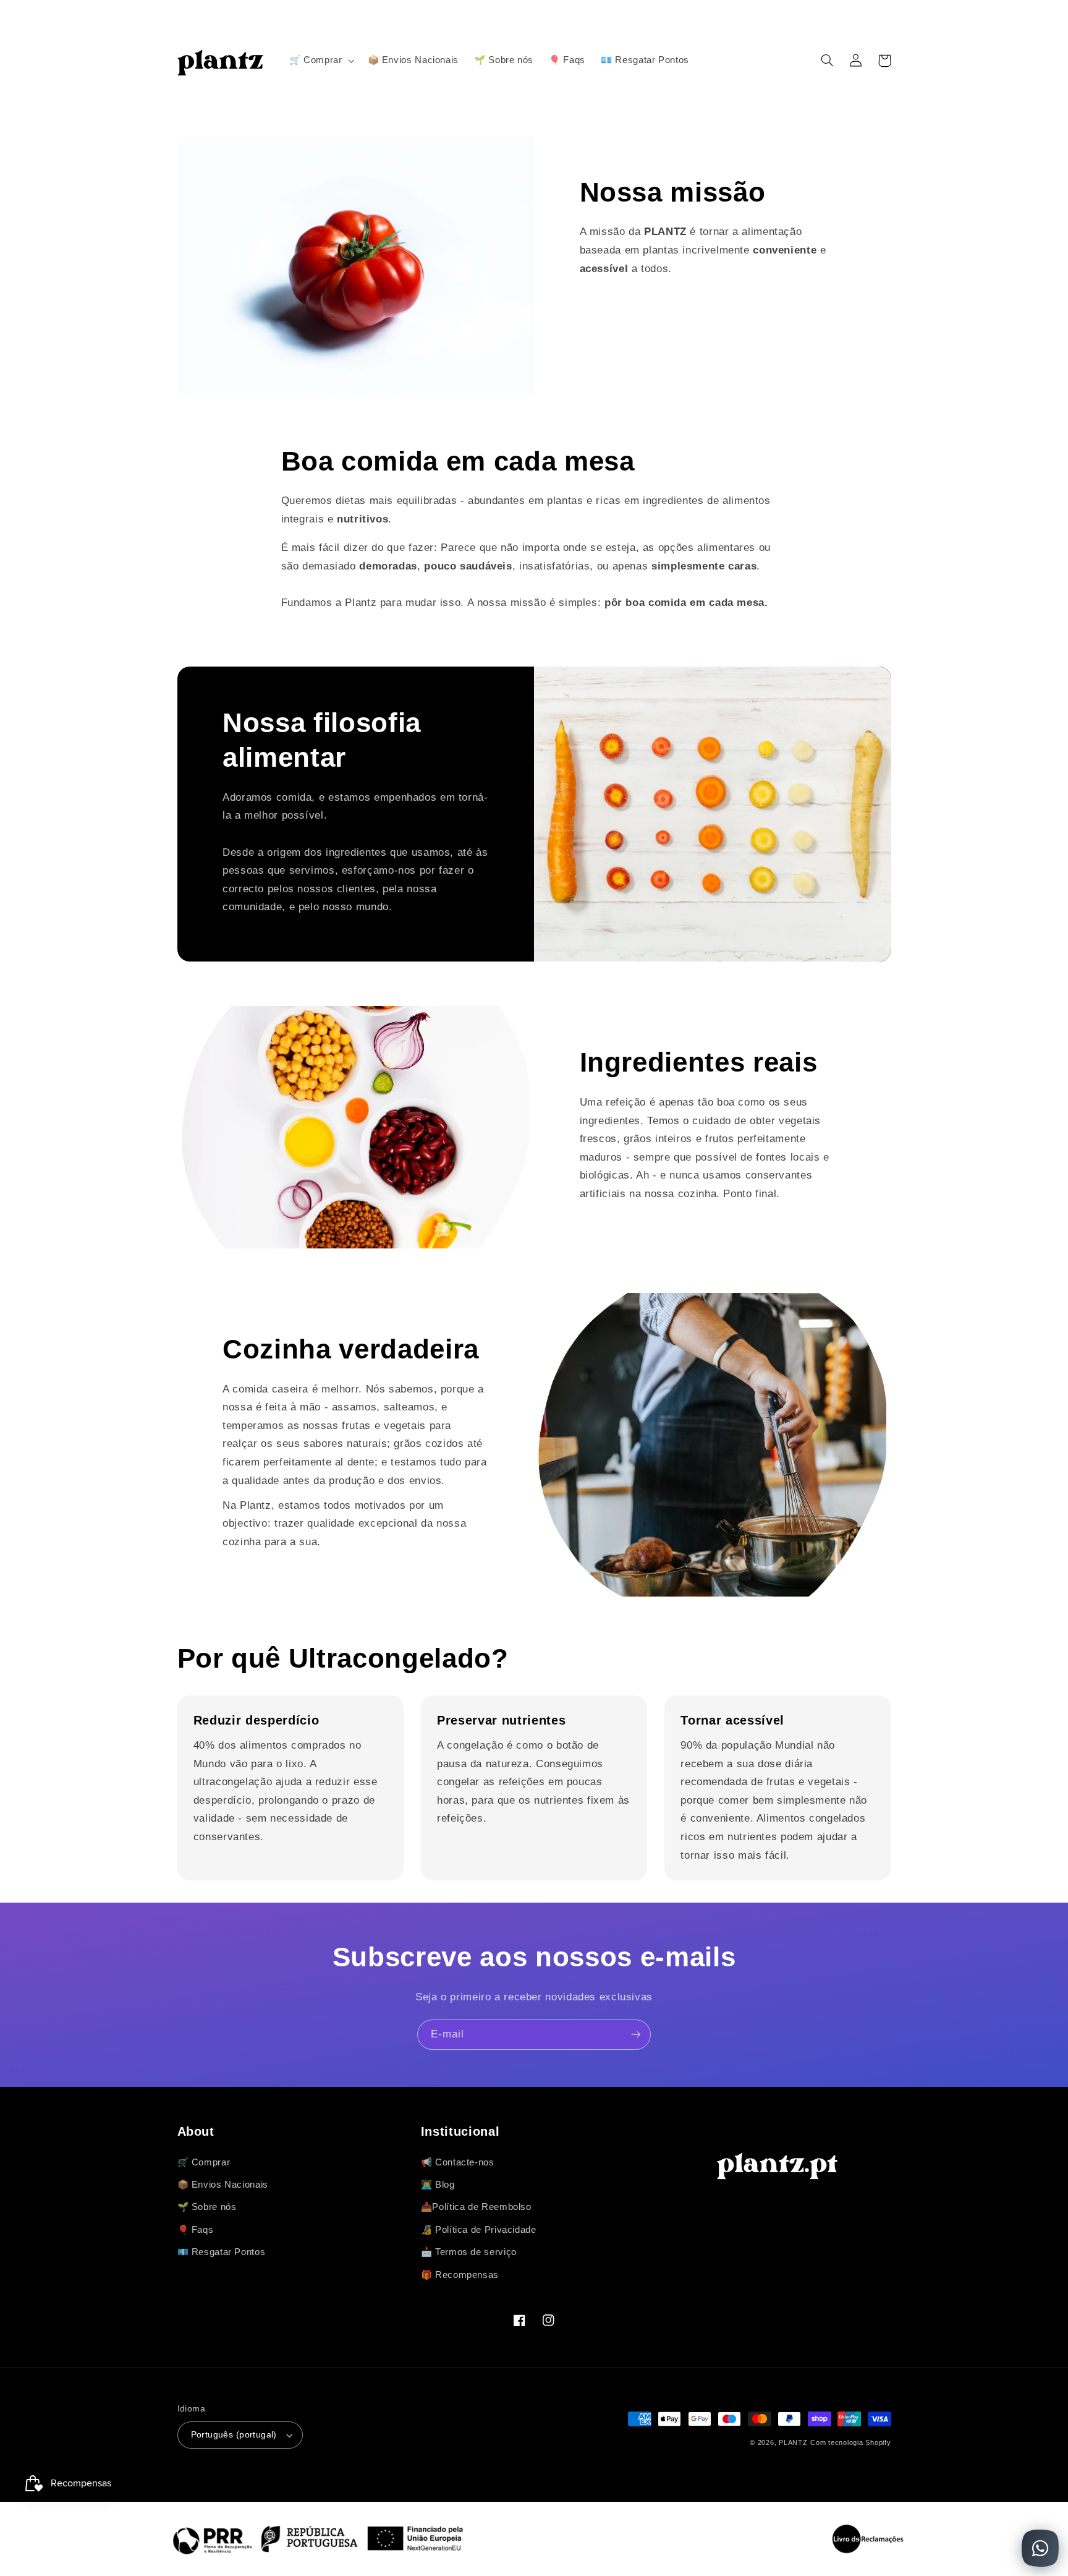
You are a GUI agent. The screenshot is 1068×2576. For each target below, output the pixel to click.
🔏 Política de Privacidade (479, 2230)
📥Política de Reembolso (476, 2207)
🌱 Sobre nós (207, 2207)
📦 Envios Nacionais (223, 2185)
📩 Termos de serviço (469, 2252)
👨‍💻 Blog (438, 2185)
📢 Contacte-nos (458, 2162)
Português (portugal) (234, 2435)
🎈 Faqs (196, 2230)
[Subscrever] (636, 2035)
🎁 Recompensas (460, 2275)
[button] (320, 61)
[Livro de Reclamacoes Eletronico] (868, 2539)
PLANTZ (793, 2442)
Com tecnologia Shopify (850, 2442)
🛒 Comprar (204, 2162)
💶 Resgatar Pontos (222, 2252)
